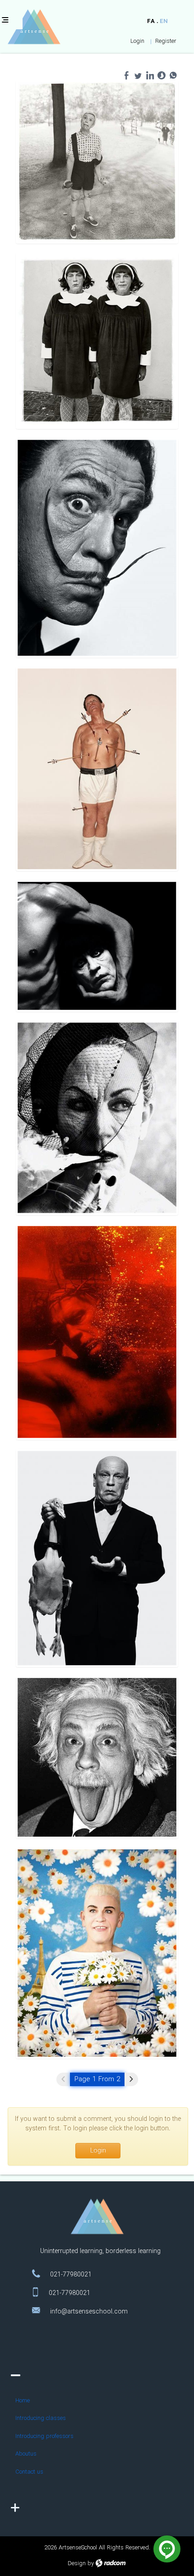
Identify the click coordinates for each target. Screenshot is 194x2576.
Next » (131, 2079)
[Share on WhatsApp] (173, 75)
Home (23, 2401)
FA (151, 21)
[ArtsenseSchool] (29, 27)
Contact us (29, 2472)
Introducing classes (41, 2418)
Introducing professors (44, 2436)
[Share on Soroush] (162, 75)
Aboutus (26, 2454)
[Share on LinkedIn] (150, 75)
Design (77, 2564)
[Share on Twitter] (138, 75)
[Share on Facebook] (126, 75)
